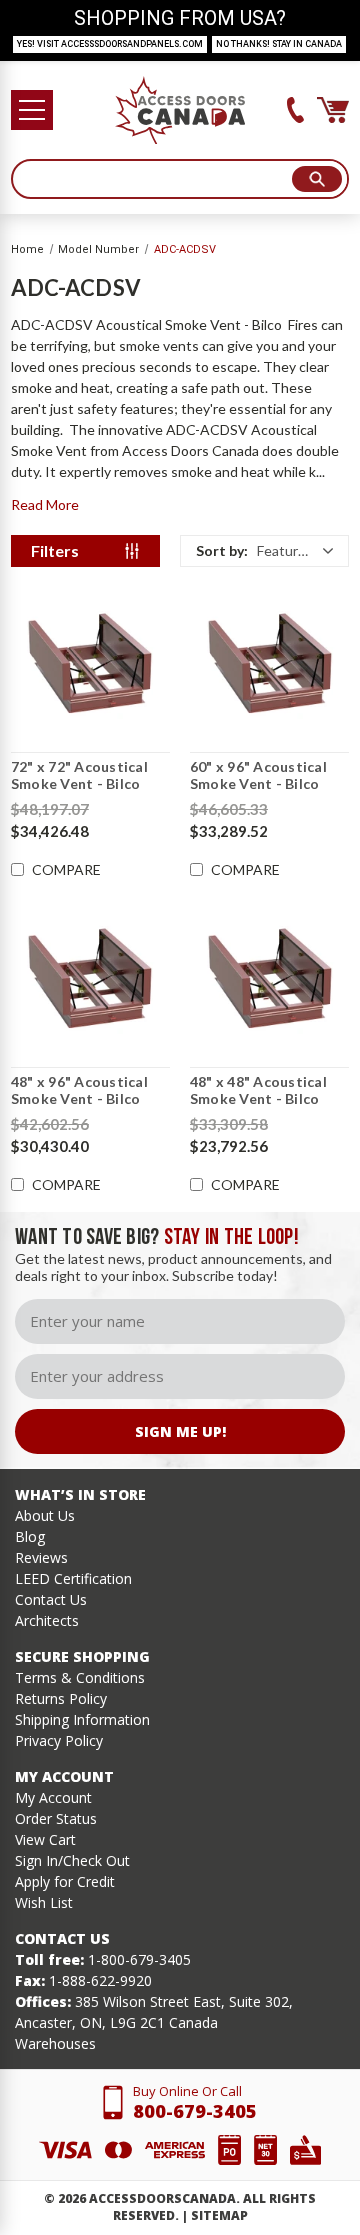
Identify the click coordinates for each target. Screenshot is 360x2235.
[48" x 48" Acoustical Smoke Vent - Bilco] (269, 977)
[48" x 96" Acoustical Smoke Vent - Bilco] (90, 977)
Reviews (41, 1557)
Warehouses (55, 2043)
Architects (47, 1620)
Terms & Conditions (80, 1677)
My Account (53, 1797)
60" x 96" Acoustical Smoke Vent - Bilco (258, 775)
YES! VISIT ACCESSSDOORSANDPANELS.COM (110, 44)
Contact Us (51, 1599)
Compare (66, 870)
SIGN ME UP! (180, 1431)
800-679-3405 (195, 2111)
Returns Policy (61, 1698)
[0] (333, 110)
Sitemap (219, 2215)
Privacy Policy (59, 1740)
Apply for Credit (65, 1881)
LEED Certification (73, 1578)
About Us (45, 1515)
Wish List (44, 1902)
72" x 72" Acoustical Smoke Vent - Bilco (79, 775)
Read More (45, 504)
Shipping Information (82, 1719)
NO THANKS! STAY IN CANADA (279, 44)
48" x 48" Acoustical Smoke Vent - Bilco (258, 1090)
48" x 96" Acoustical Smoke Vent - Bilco (79, 1090)
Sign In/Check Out (72, 1860)
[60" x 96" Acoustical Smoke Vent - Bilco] (269, 662)
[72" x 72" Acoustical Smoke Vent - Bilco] (90, 662)
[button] (264, 551)
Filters (55, 550)
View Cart (45, 1839)
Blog (30, 1536)
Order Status (56, 1818)
